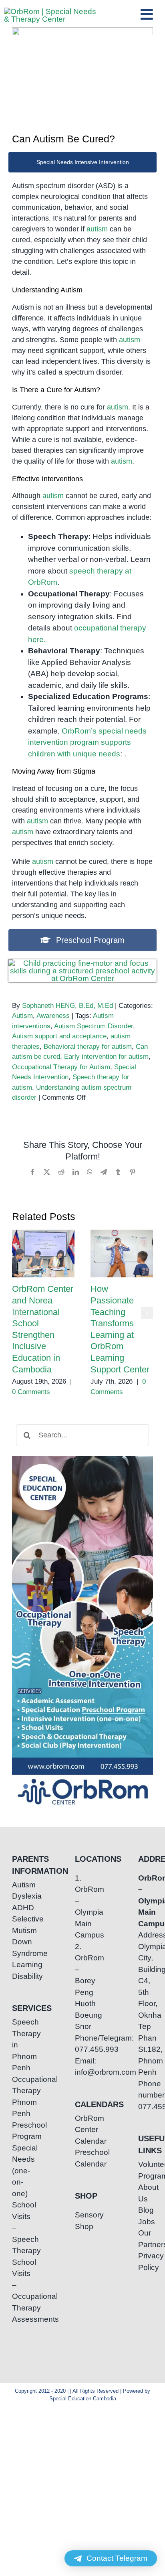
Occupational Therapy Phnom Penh (19, 2097)
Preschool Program (19, 2131)
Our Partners (146, 2239)
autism (97, 229)
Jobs (146, 2222)
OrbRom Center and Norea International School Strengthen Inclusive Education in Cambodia (43, 1254)
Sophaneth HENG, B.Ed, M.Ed (67, 1006)
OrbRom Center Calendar (82, 2130)
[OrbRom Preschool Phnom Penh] (82, 963)
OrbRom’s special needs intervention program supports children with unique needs (87, 742)
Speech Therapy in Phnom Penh (19, 2045)
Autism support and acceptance (59, 1036)
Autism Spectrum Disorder (94, 1026)
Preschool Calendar (82, 2158)
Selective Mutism (19, 1925)
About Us (146, 2193)
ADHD (19, 1908)
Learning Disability (19, 1970)
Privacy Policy (146, 2262)
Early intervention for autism (106, 1057)
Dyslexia (19, 1896)
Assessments (19, 2319)
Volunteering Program (146, 2170)
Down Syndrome (19, 1948)
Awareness (53, 1016)
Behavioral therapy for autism (88, 1047)
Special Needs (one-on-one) (19, 2171)
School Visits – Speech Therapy (19, 2228)
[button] (18, 1313)
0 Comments (31, 1392)
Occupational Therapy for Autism (61, 1067)
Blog (146, 2210)
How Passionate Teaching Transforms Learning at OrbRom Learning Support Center (122, 1254)
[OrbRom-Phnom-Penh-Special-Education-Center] (50, 11)
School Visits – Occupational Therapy (19, 2285)
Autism (22, 1016)
